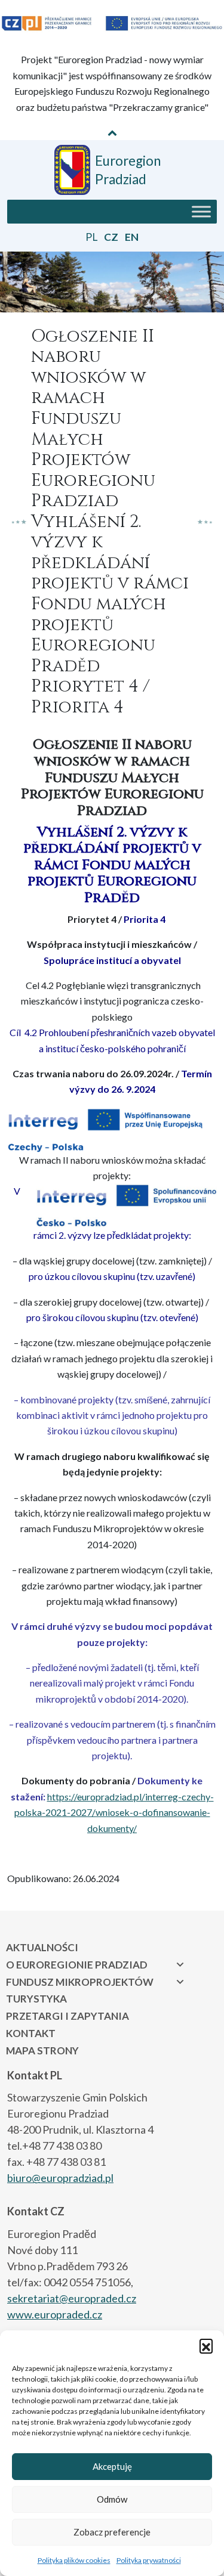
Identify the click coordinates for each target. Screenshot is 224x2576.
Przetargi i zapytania (67, 2016)
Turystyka (36, 1999)
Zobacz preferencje (112, 2532)
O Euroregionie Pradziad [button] (77, 1965)
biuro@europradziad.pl (60, 2178)
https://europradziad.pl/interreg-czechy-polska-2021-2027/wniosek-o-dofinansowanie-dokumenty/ (114, 1812)
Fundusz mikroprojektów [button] (80, 1982)
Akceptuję (112, 2466)
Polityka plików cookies (74, 2560)
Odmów (112, 2499)
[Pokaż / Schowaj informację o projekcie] (112, 132)
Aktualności (42, 1947)
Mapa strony (42, 2050)
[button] (206, 2345)
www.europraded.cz (55, 2314)
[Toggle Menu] (201, 211)
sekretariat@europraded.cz (72, 2298)
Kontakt (31, 2033)
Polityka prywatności (149, 2560)
